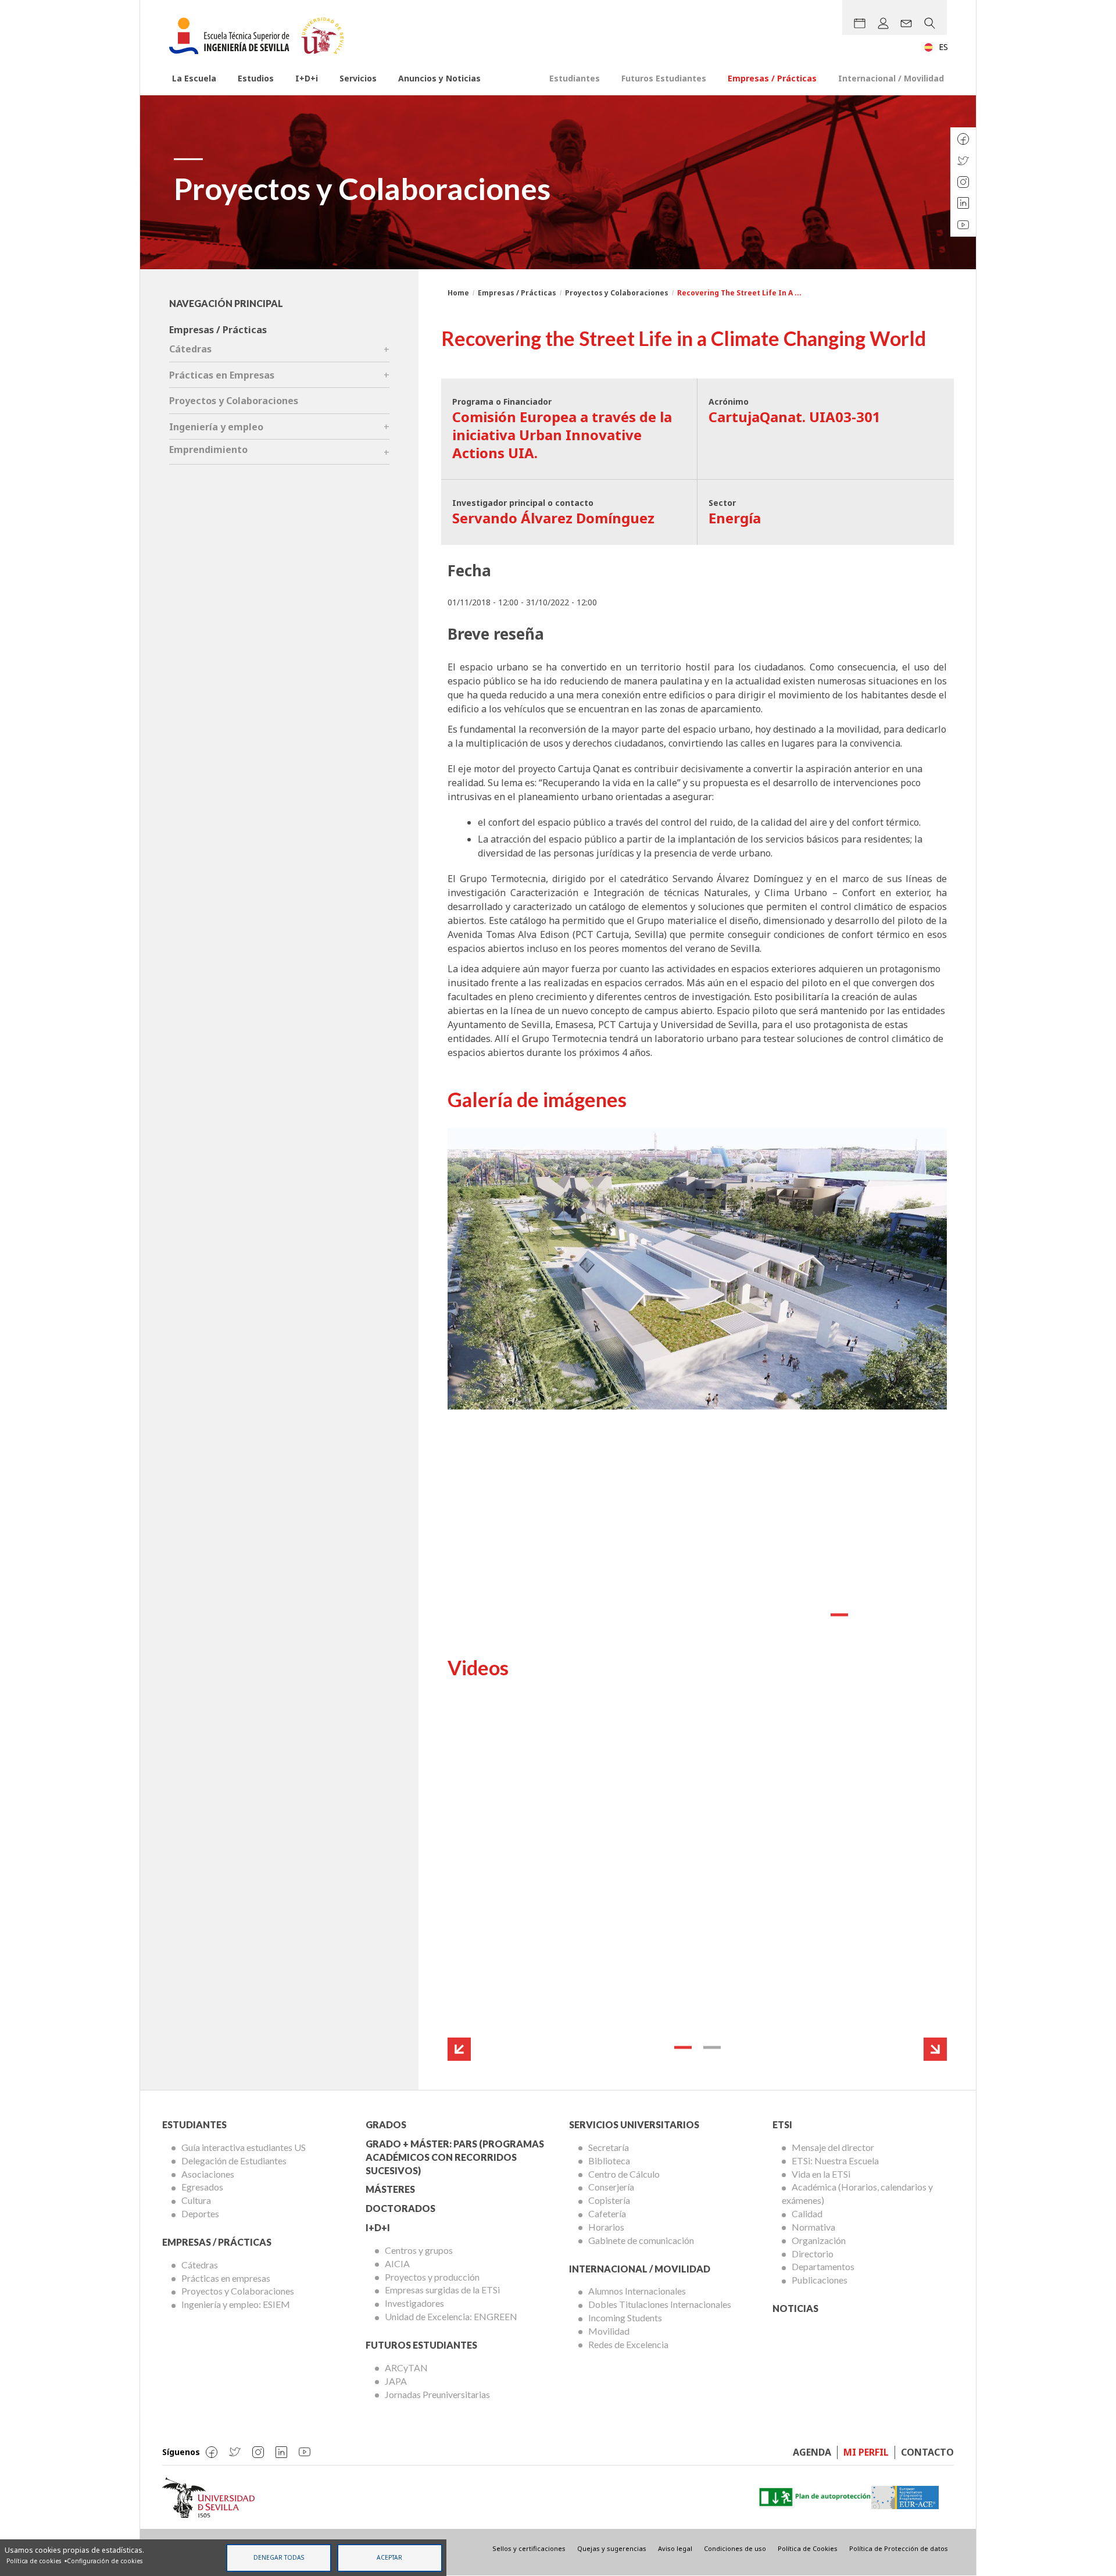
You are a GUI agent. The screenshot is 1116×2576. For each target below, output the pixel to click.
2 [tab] (810, 1615)
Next (935, 2049)
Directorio (813, 2254)
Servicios (358, 78)
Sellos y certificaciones (529, 2548)
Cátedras (190, 349)
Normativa (813, 2227)
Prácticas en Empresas (222, 375)
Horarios (606, 2227)
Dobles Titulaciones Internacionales (660, 2304)
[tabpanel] (697, 1378)
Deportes (200, 2213)
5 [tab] (897, 1615)
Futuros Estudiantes (664, 78)
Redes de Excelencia (628, 2344)
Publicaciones (820, 2280)
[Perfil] (883, 23)
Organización (819, 2240)
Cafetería (607, 2213)
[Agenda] (860, 23)
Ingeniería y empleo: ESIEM (236, 2304)
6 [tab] (927, 1615)
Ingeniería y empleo (216, 427)
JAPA (396, 2381)
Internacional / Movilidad (891, 78)
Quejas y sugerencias (612, 2548)
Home (458, 293)
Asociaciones (208, 2174)
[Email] (906, 23)
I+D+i (307, 78)
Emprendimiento (208, 449)
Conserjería (611, 2187)
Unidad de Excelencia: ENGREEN (451, 2316)
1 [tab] (781, 1615)
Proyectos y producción (432, 2277)
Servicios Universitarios (634, 2124)
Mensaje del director (833, 2147)
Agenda (812, 2452)
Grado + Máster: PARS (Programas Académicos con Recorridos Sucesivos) (455, 2157)
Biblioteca (609, 2161)
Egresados (202, 2187)
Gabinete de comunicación (641, 2240)
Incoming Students (625, 2318)
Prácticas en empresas (226, 2278)
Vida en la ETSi (821, 2174)
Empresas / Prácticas (772, 78)
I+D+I (378, 2227)
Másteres (390, 2189)
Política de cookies (34, 2561)
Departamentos (823, 2266)
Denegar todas (279, 2557)
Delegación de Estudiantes (234, 2161)
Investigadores (414, 2303)
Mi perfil (866, 2452)
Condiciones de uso (735, 2548)
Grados (386, 2124)
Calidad (807, 2213)
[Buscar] (929, 23)
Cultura (196, 2200)
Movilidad (609, 2331)
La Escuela (194, 78)
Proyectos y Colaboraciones (617, 293)
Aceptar (389, 2557)
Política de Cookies (808, 2548)
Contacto (927, 2452)
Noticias (795, 2308)
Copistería (609, 2200)
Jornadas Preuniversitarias (437, 2394)
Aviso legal (675, 2548)
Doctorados (400, 2208)
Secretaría (609, 2147)
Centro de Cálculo (624, 2174)
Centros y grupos (419, 2250)
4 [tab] (868, 1615)
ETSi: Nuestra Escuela (835, 2161)
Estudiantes (575, 78)
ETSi (782, 2124)
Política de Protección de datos (899, 2548)
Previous (459, 2049)
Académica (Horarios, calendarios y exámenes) (857, 2193)
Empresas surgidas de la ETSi (442, 2290)
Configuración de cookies (105, 2561)
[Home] (261, 36)
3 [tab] (839, 1615)
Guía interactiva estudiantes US (244, 2147)
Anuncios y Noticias (439, 78)
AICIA (397, 2263)
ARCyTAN (406, 2368)
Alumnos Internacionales (637, 2291)
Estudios (256, 78)
